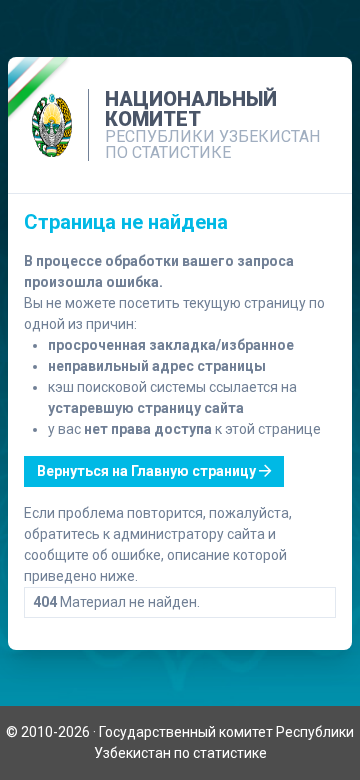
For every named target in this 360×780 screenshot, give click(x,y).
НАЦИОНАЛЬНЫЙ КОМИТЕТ (191, 109)
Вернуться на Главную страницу (148, 471)
